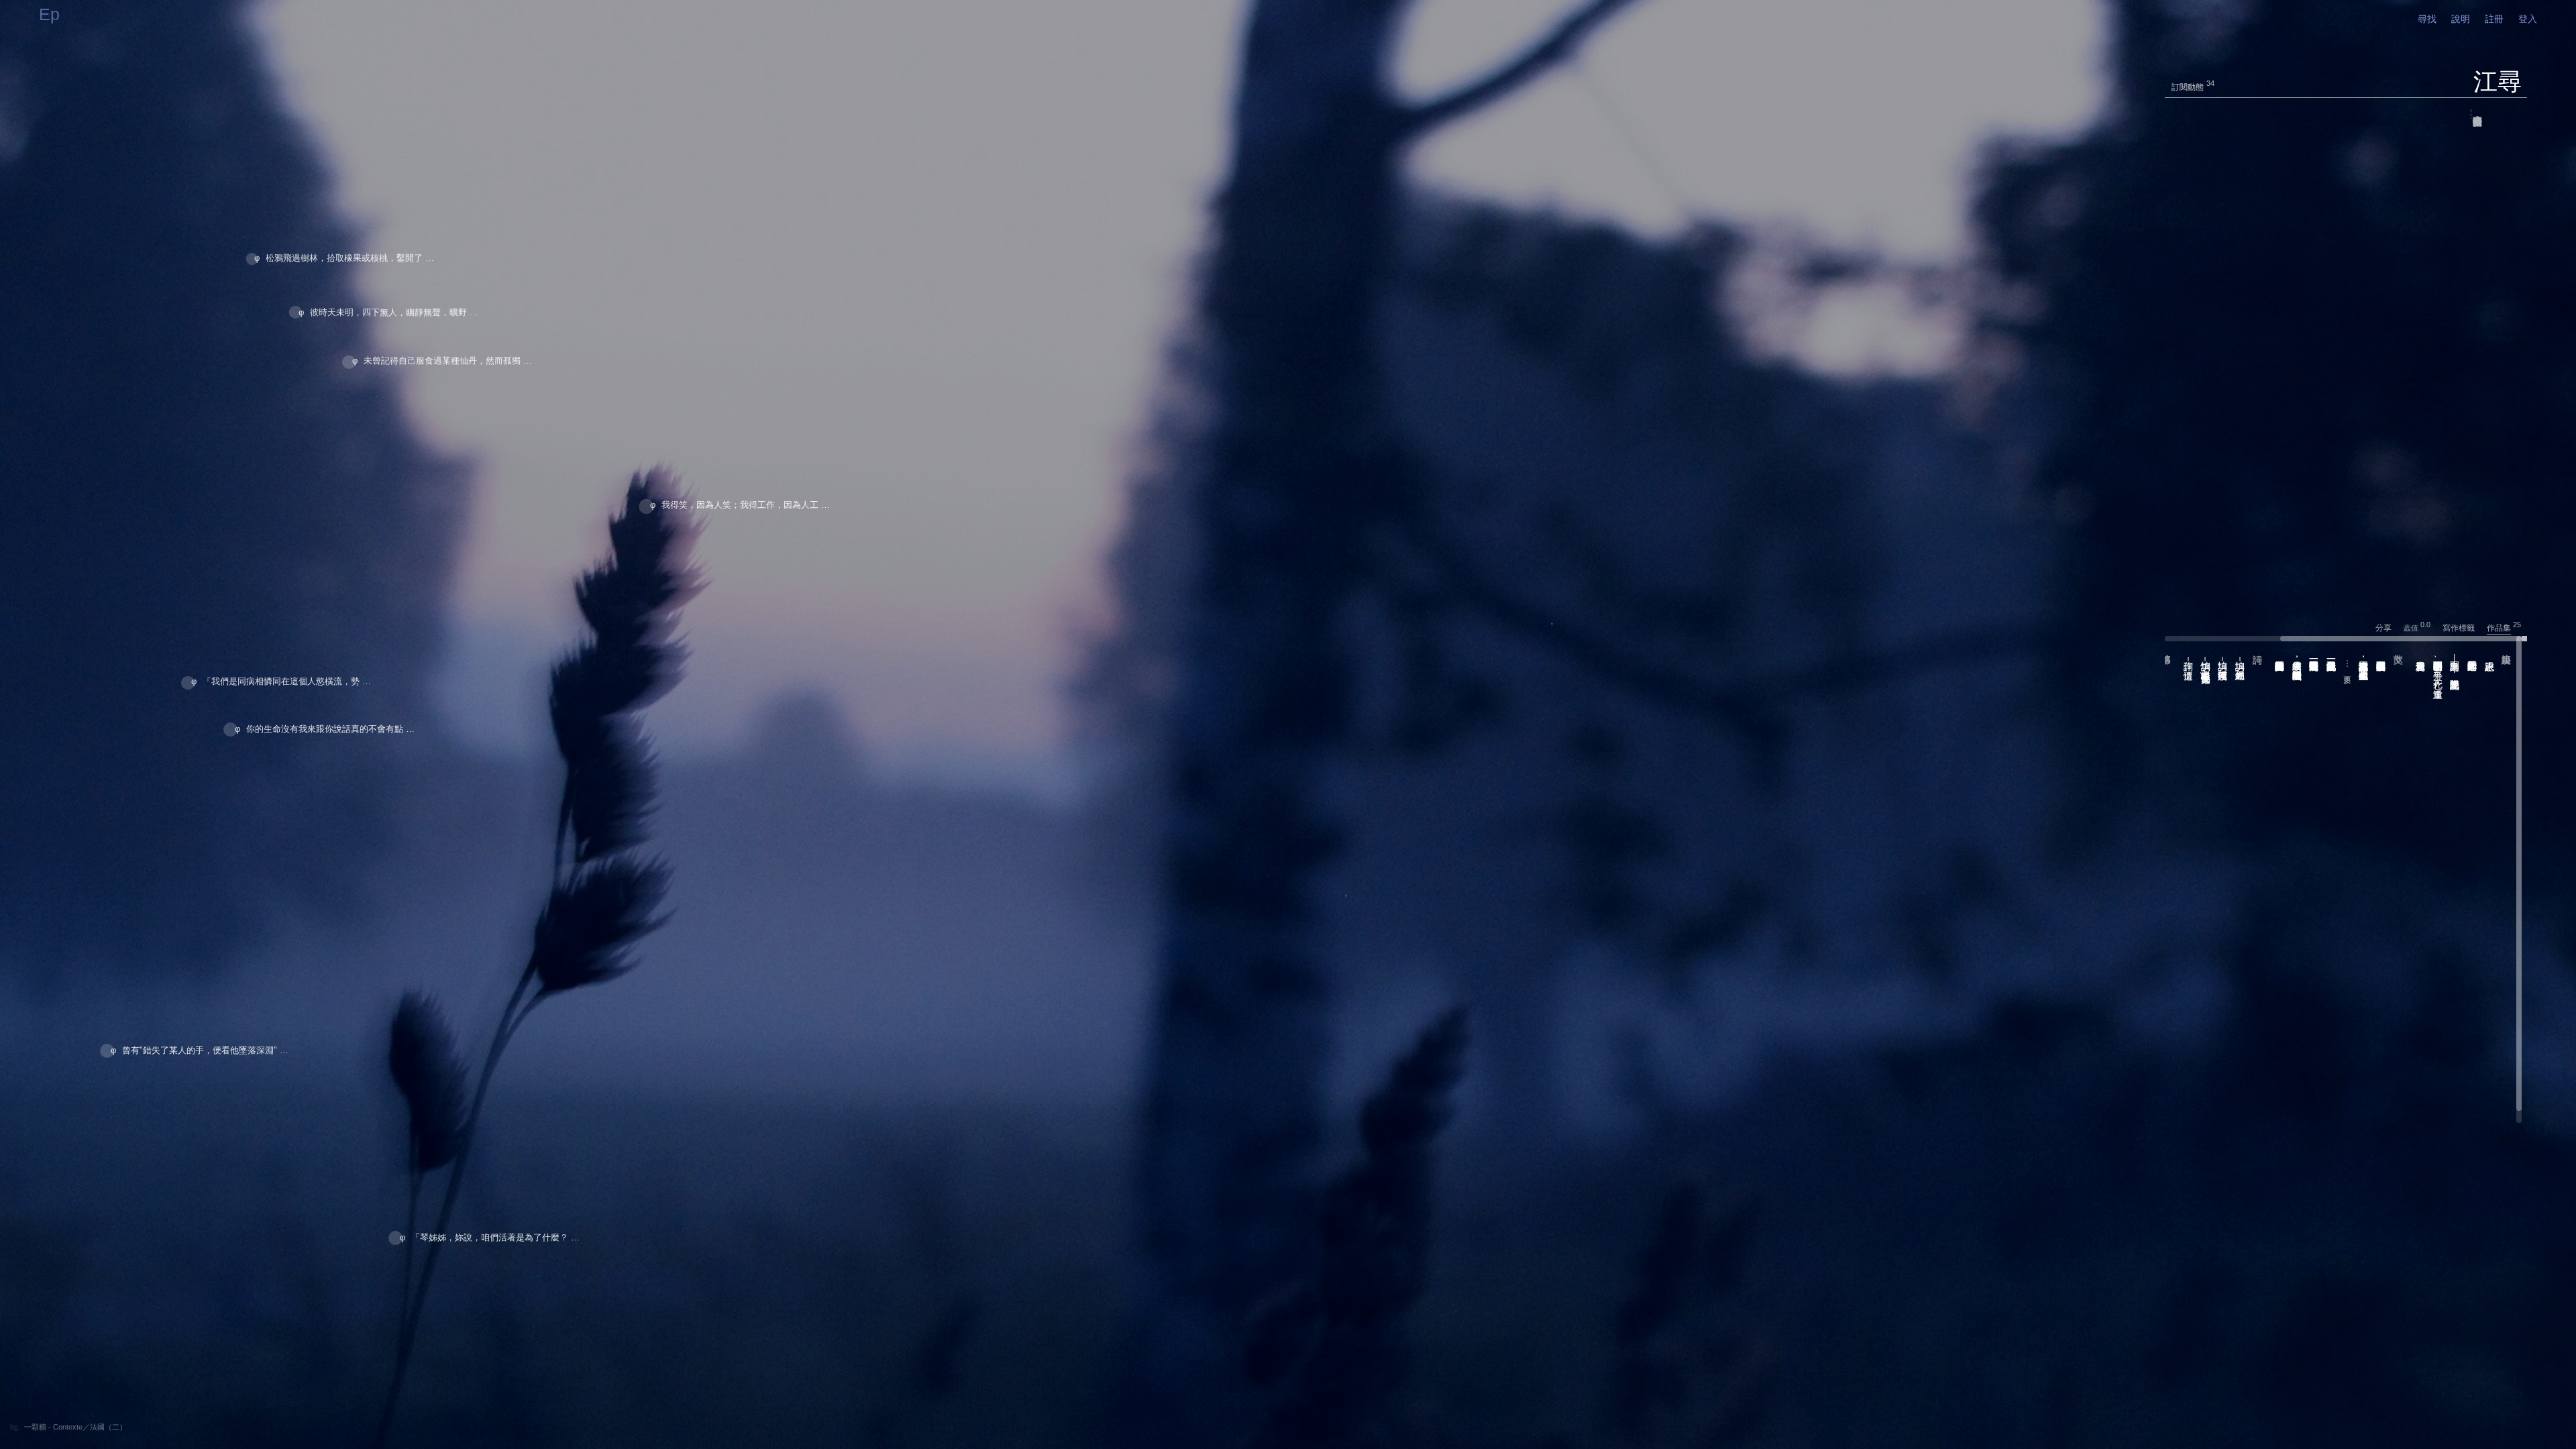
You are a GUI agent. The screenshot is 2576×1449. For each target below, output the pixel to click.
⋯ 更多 (2347, 664)
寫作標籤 (2464, 628)
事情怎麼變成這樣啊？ (2477, 114)
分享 (2389, 628)
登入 (2528, 19)
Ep (49, 14)
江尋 (2498, 82)
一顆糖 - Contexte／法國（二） (75, 1427)
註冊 (2494, 19)
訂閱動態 (2188, 87)
